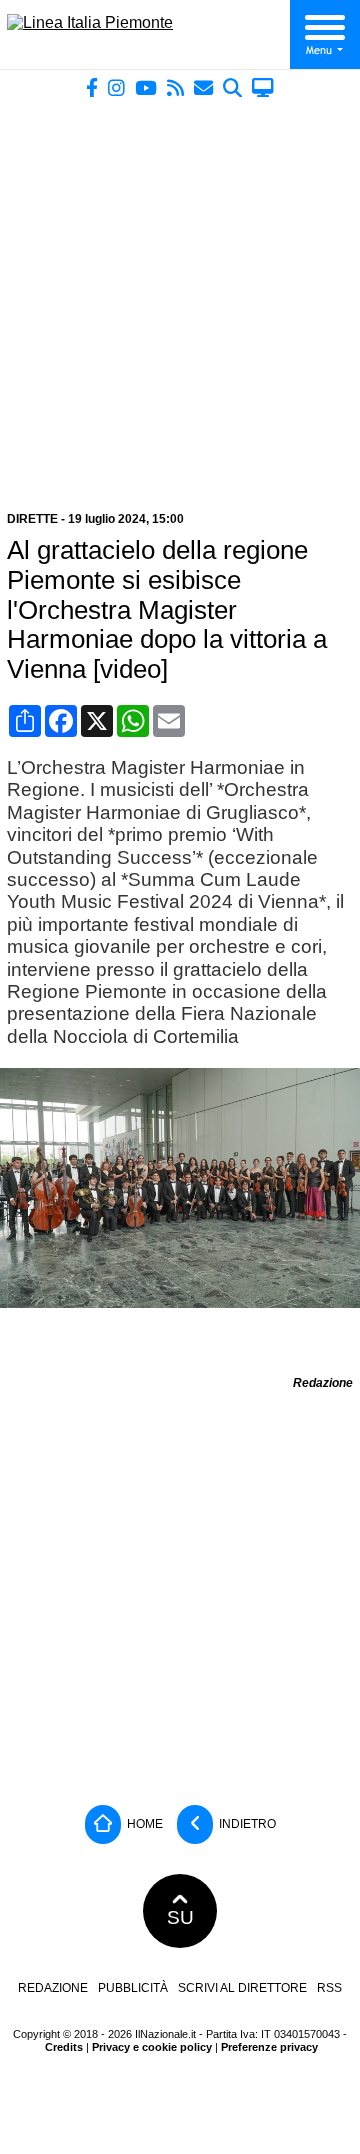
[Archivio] (232, 87)
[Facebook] (92, 87)
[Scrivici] (203, 87)
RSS (329, 1988)
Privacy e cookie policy (152, 2047)
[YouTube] (146, 87)
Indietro (246, 1823)
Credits (64, 2047)
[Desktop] (263, 87)
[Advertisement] (180, 297)
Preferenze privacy (269, 2047)
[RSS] (175, 87)
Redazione (53, 1988)
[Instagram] (116, 87)
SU (180, 1917)
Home (143, 1823)
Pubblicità (133, 1988)
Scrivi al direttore (242, 1988)
